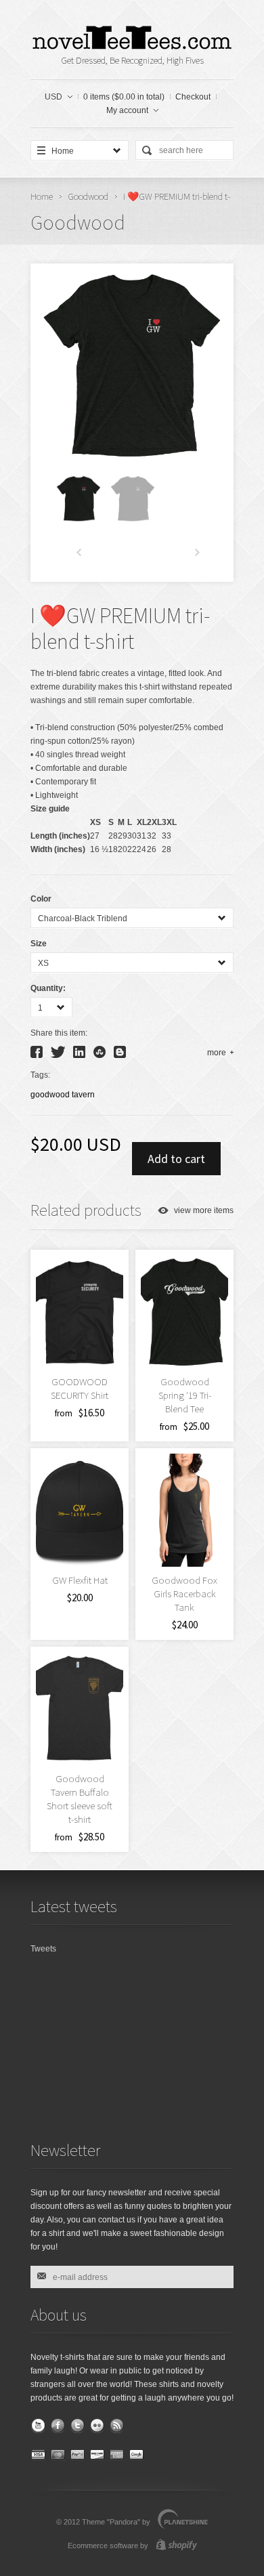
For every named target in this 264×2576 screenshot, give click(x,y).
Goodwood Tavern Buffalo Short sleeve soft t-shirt (80, 1799)
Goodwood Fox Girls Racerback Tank (184, 1593)
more (217, 1053)
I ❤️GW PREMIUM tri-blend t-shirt (120, 629)
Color (41, 899)
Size (39, 944)
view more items (204, 1210)
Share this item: (59, 1033)
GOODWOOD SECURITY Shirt (80, 1388)
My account (127, 110)
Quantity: (48, 988)
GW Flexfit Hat (80, 1580)
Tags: (40, 1075)
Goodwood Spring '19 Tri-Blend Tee (185, 1395)
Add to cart (176, 1159)
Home (42, 196)
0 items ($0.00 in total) (124, 97)
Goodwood (88, 196)
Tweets (43, 1949)
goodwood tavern (63, 1095)
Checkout (193, 97)
